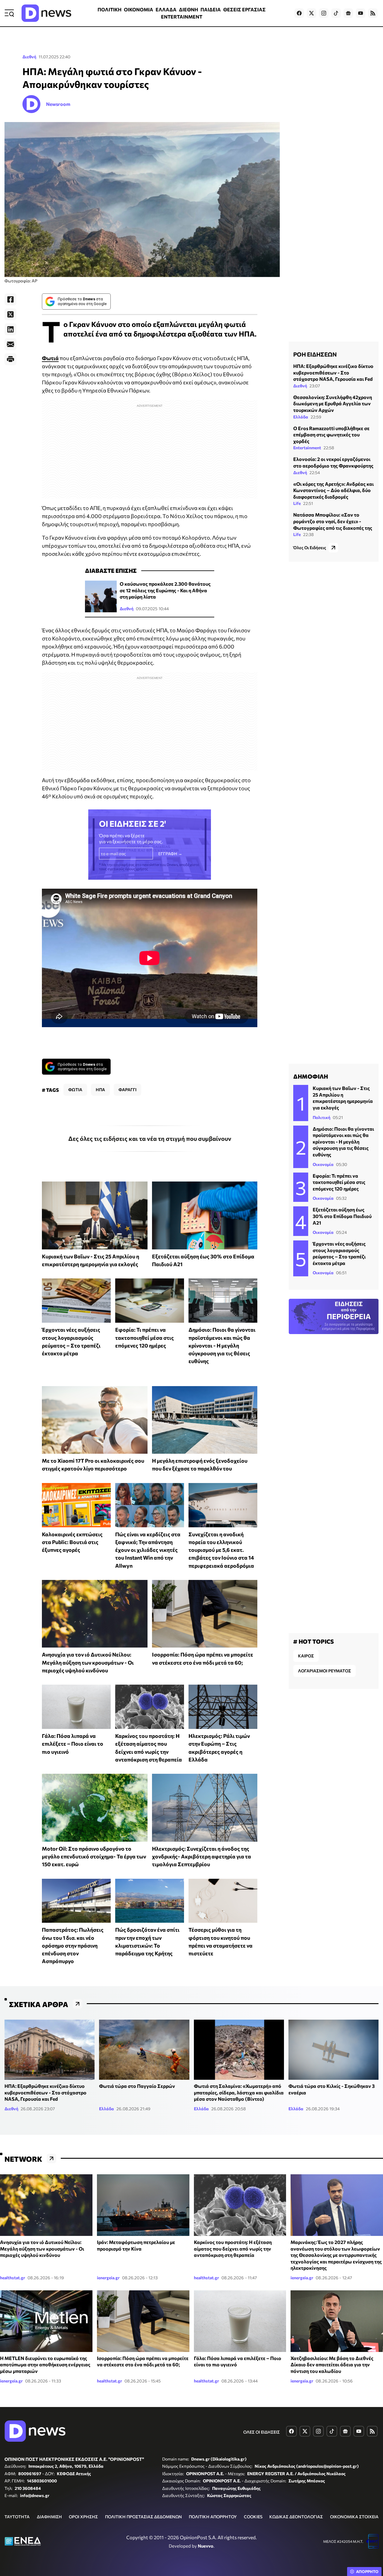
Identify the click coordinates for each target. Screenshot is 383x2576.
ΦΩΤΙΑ (75, 1090)
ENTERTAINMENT (182, 17)
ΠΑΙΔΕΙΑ (211, 9)
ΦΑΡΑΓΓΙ (127, 1090)
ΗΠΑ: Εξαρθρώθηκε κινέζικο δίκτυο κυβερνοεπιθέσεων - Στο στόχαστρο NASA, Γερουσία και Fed (333, 372)
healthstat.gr (13, 2278)
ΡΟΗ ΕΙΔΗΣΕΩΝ (315, 354)
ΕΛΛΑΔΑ (166, 9)
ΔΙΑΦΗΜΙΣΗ (49, 2517)
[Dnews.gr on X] (311, 13)
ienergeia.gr (108, 2278)
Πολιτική (322, 1117)
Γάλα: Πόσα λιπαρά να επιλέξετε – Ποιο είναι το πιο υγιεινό (73, 1744)
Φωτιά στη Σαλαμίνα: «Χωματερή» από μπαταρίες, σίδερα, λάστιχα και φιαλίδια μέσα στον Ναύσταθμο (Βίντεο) (239, 2092)
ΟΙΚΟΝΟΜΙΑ (139, 9)
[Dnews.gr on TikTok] (336, 13)
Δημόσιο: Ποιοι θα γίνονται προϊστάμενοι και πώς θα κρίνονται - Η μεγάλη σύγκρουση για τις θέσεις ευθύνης (222, 1345)
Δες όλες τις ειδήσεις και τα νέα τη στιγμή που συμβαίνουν (150, 1138)
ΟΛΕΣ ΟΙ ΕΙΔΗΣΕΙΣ (262, 2432)
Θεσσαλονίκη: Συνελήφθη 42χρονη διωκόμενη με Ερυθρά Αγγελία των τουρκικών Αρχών (333, 404)
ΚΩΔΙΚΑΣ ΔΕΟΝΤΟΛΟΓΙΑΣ (296, 2517)
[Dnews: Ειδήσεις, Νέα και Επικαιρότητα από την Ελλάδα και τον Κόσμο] (46, 13)
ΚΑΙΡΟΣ (306, 1656)
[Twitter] (10, 314)
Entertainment (307, 448)
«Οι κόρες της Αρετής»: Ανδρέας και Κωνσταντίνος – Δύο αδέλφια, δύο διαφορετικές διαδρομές (333, 490)
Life (297, 503)
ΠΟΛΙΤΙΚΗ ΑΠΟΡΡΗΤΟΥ (213, 2517)
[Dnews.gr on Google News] (348, 13)
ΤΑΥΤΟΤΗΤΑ (17, 2517)
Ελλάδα (301, 417)
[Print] (10, 359)
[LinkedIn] (10, 329)
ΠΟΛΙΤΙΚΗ (110, 9)
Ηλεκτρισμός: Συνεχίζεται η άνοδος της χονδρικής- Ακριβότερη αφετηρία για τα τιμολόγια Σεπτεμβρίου (202, 1856)
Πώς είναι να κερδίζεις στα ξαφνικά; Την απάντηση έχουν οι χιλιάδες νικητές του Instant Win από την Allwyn (148, 1550)
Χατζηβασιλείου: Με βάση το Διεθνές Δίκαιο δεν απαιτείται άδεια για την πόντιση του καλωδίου (332, 2365)
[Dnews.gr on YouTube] (361, 13)
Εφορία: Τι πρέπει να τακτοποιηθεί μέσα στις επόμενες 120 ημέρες (145, 1338)
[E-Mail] (10, 344)
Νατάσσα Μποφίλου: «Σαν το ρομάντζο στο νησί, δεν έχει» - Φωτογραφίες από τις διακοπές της (333, 521)
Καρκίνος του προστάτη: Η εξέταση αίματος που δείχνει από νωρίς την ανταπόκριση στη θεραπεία (233, 2248)
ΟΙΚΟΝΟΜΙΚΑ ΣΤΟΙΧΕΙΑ (354, 2517)
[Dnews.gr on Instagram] (324, 13)
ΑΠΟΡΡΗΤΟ (367, 2572)
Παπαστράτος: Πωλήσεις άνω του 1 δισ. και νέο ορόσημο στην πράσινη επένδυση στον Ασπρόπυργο (73, 1945)
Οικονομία (323, 1164)
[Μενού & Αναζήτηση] (9, 13)
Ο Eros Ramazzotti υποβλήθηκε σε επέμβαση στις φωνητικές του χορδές (331, 435)
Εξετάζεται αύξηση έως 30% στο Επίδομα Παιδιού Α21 (342, 1216)
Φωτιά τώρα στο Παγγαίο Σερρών (137, 2086)
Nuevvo (206, 2546)
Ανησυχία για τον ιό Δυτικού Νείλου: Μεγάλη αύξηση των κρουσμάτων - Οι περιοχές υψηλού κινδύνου (88, 1662)
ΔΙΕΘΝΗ (189, 9)
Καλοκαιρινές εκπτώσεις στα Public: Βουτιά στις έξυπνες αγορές (72, 1542)
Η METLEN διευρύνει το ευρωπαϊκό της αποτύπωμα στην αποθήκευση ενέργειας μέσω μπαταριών (45, 2365)
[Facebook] (10, 299)
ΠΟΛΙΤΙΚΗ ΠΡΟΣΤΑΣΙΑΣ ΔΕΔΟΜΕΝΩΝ (143, 2517)
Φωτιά (50, 358)
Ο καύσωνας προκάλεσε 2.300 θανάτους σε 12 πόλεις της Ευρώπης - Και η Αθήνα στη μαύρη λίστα (165, 590)
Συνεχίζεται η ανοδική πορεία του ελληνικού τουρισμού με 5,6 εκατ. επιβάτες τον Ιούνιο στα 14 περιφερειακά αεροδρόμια (221, 1550)
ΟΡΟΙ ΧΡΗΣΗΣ (83, 2517)
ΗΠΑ (100, 1090)
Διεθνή (29, 57)
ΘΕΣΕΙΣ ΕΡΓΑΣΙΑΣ (244, 9)
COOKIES (253, 2517)
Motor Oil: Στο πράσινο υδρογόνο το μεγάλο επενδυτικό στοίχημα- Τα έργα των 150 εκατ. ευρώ (94, 1856)
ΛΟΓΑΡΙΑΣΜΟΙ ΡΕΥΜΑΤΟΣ (325, 1671)
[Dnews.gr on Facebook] (299, 13)
